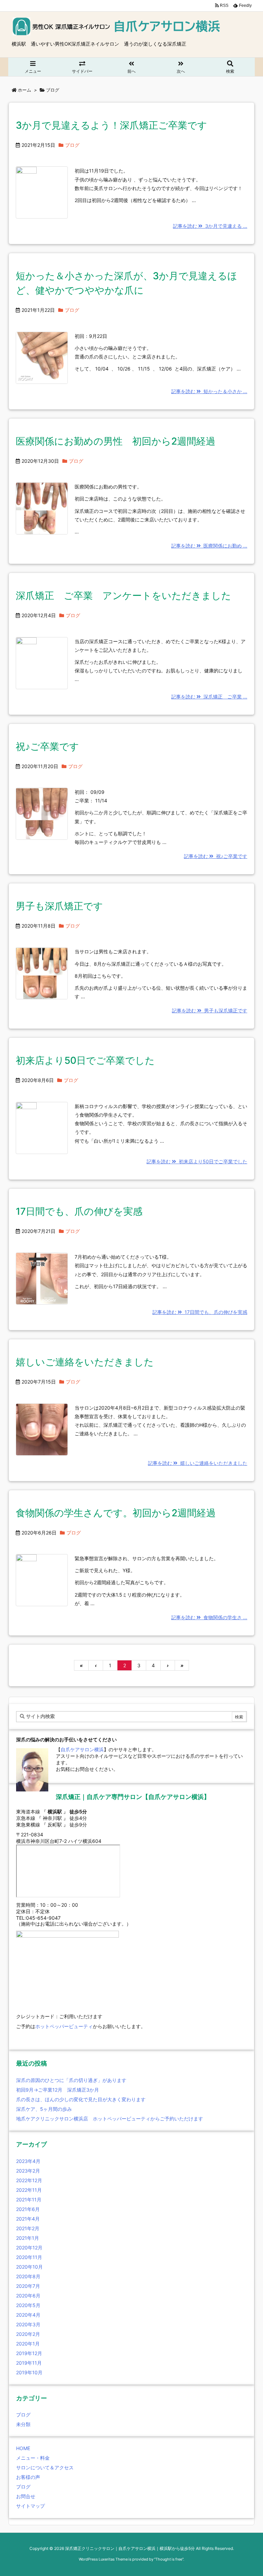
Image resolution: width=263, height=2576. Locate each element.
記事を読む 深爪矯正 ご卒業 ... (209, 697)
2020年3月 (28, 2324)
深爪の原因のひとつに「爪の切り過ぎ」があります (71, 2080)
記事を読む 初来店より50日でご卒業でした (197, 1161)
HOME (23, 2448)
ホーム (24, 90)
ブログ (72, 145)
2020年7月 (28, 2286)
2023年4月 (28, 2161)
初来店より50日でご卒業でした (85, 1060)
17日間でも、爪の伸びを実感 (79, 1211)
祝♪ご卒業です (47, 746)
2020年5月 (28, 2305)
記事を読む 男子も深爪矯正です (210, 1010)
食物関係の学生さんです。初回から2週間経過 (116, 1513)
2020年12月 (29, 2248)
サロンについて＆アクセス (45, 2467)
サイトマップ (30, 2506)
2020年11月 (29, 2257)
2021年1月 (28, 2238)
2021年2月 (28, 2228)
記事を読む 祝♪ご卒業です (216, 856)
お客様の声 (28, 2477)
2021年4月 (28, 2219)
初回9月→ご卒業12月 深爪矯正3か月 (58, 2090)
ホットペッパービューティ (64, 2026)
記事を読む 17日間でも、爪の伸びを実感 (200, 1312)
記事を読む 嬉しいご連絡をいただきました (198, 1463)
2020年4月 (28, 2315)
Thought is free (169, 2559)
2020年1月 (28, 2344)
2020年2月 (28, 2334)
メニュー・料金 (33, 2458)
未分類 (23, 2424)
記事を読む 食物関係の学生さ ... (209, 1617)
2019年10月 (29, 2372)
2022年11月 (29, 2190)
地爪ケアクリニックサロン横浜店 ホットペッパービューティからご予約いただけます (110, 2119)
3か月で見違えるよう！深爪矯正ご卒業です (111, 125)
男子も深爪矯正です (59, 906)
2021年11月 (29, 2199)
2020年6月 (28, 2296)
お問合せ (26, 2496)
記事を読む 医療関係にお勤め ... (209, 546)
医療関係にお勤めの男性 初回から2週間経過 (120, 441)
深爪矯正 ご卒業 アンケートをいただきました (123, 596)
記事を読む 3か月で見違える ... (210, 226)
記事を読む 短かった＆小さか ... (209, 391)
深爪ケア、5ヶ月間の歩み (44, 2109)
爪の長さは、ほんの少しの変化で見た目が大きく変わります (81, 2099)
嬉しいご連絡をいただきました (85, 1362)
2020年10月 (29, 2267)
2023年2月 (28, 2171)
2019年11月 (29, 2363)
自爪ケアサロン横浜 (82, 1749)
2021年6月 (28, 2209)
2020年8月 (28, 2276)
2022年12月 (29, 2180)
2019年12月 (29, 2353)
